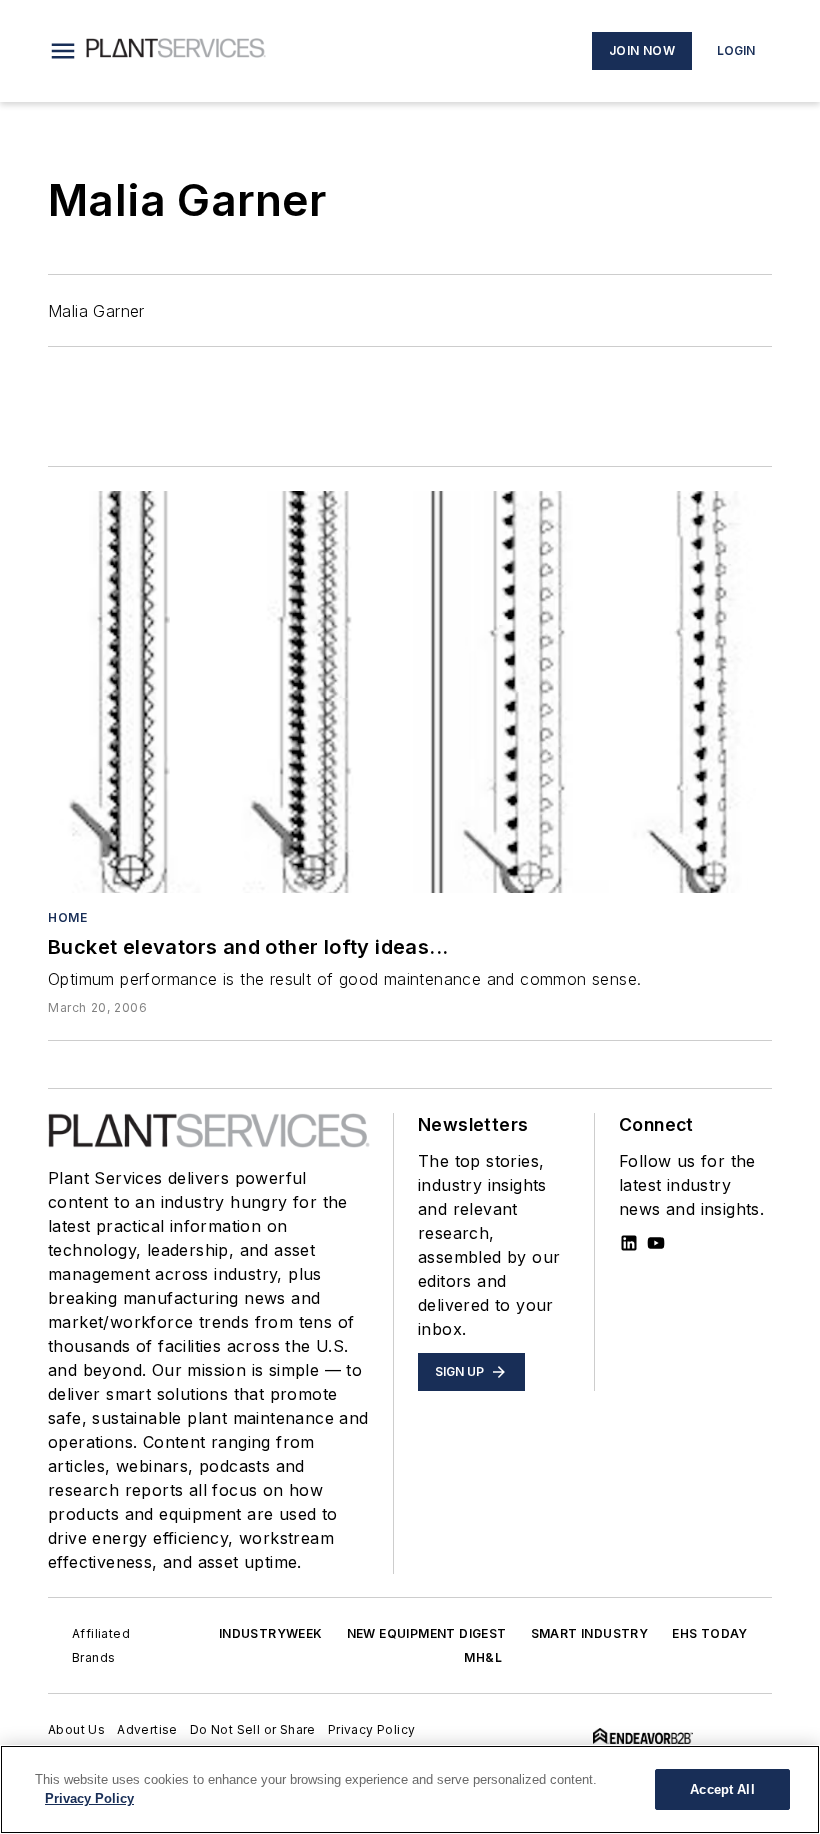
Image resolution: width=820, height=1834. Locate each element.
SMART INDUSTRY (590, 1633)
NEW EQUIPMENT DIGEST (427, 1633)
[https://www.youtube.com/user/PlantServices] (656, 1243)
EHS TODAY (710, 1633)
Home (67, 917)
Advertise (147, 1729)
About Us (76, 1729)
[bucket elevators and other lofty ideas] (410, 692)
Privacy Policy (372, 1729)
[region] (410, 1789)
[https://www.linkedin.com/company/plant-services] (629, 1243)
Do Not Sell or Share (253, 1729)
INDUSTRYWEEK (271, 1633)
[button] (63, 51)
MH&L (483, 1657)
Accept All (722, 1789)
